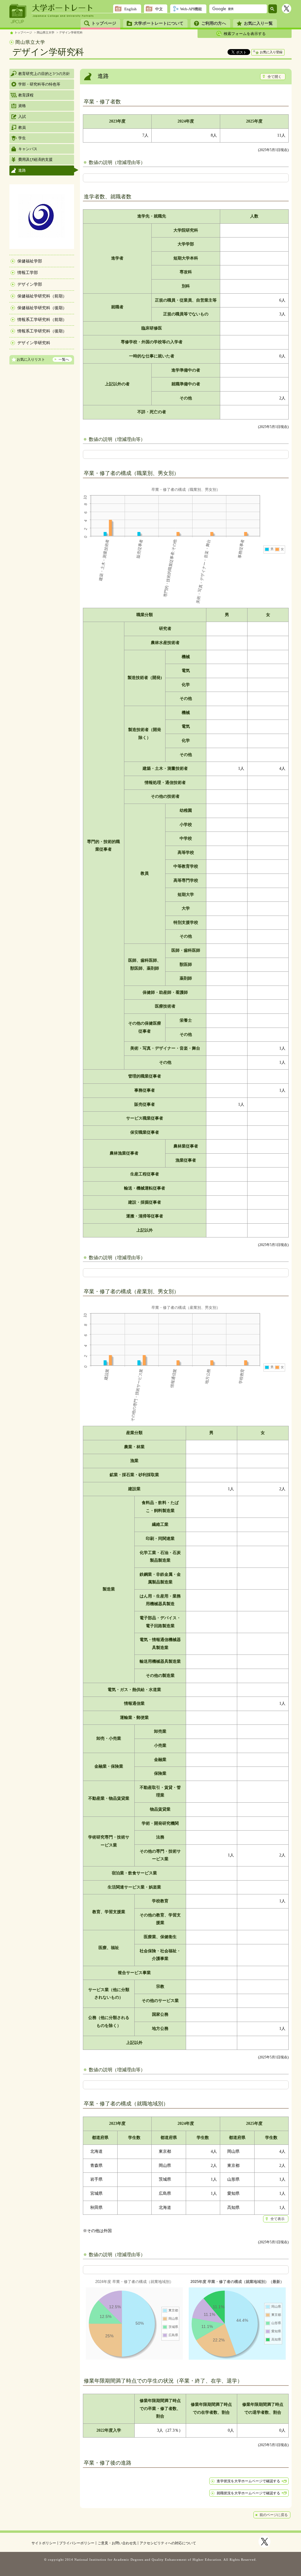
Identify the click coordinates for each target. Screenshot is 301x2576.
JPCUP (18, 14)
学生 (22, 138)
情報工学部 (28, 273)
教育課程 (26, 95)
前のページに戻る (274, 2515)
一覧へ (64, 359)
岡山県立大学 (46, 32)
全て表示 (277, 2219)
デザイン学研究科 (71, 32)
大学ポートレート (63, 8)
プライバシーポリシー (77, 2543)
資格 (22, 106)
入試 (22, 117)
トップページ (104, 23)
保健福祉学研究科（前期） (42, 296)
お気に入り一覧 (258, 23)
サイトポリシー (44, 2543)
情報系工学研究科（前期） (42, 320)
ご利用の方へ (214, 23)
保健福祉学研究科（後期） (42, 308)
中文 (159, 9)
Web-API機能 (191, 9)
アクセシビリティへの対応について (168, 2543)
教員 (22, 127)
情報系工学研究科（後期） (42, 331)
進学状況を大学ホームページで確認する (248, 2481)
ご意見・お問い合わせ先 (117, 2543)
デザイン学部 (30, 284)
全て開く (275, 77)
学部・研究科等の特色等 (39, 84)
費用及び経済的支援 (35, 159)
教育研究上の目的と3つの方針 (44, 74)
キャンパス (28, 149)
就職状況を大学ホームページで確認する (248, 2493)
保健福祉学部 (30, 261)
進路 (22, 170)
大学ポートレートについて (159, 23)
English (131, 9)
